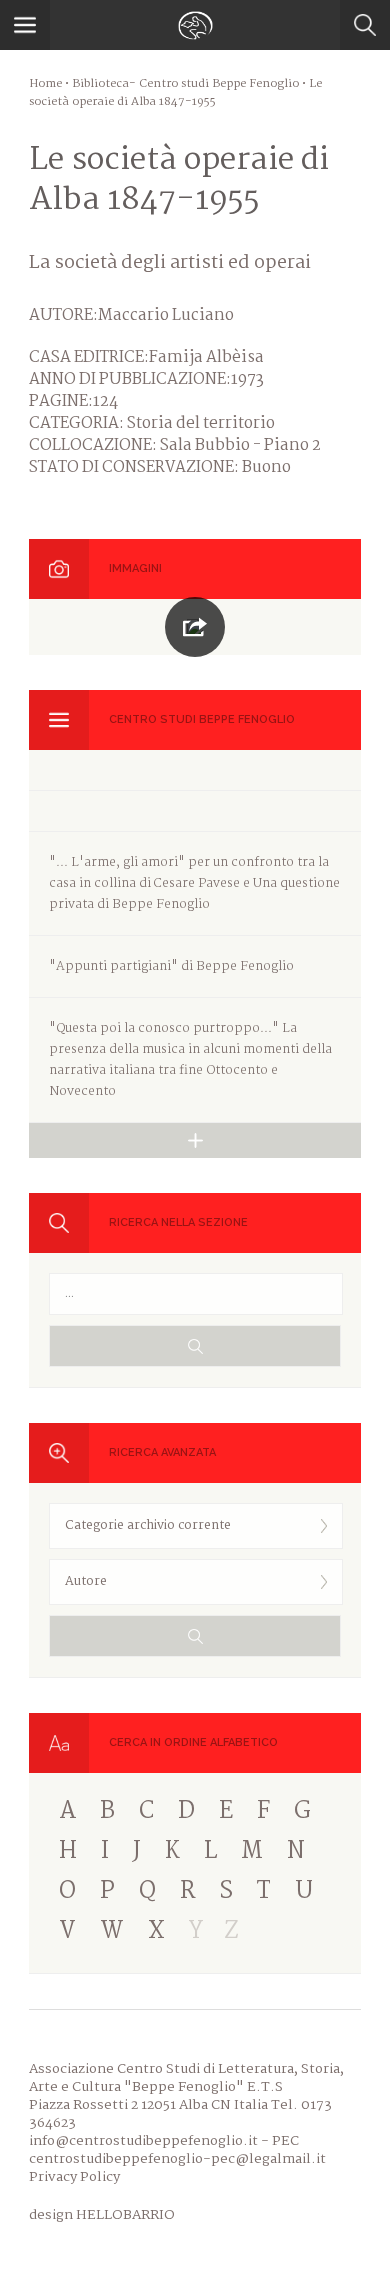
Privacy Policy (74, 2177)
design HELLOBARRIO (102, 2215)
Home (45, 84)
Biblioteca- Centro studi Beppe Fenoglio (185, 84)
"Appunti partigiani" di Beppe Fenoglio (171, 966)
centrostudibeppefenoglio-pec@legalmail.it (177, 2159)
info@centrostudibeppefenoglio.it (143, 2141)
